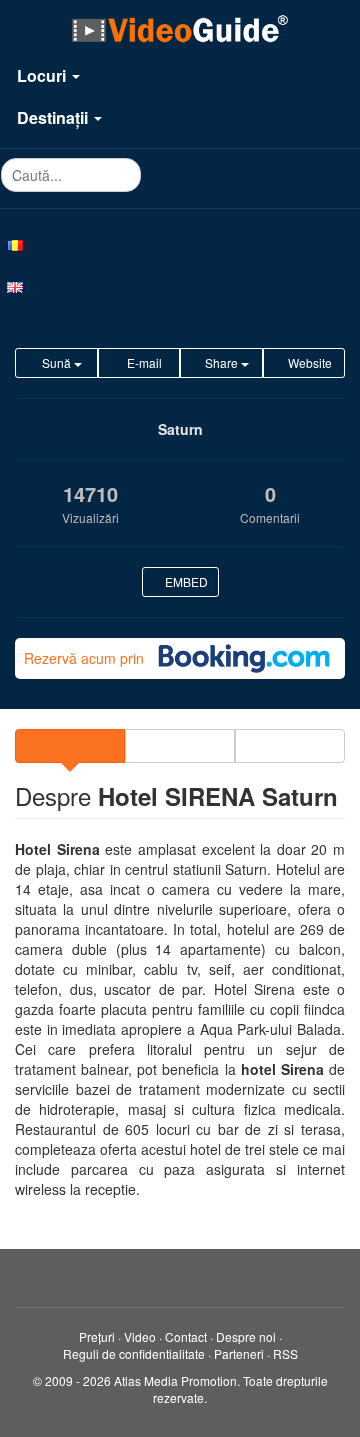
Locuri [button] (43, 75)
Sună (56, 362)
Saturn (180, 429)
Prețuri (97, 1336)
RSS (285, 1353)
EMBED (185, 581)
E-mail (143, 362)
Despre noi (246, 1336)
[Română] (180, 244)
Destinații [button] (54, 117)
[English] (180, 286)
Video (140, 1336)
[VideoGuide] (180, 28)
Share (221, 362)
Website (308, 362)
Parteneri (239, 1353)
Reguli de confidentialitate (134, 1353)
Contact (186, 1336)
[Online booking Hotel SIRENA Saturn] (244, 658)
